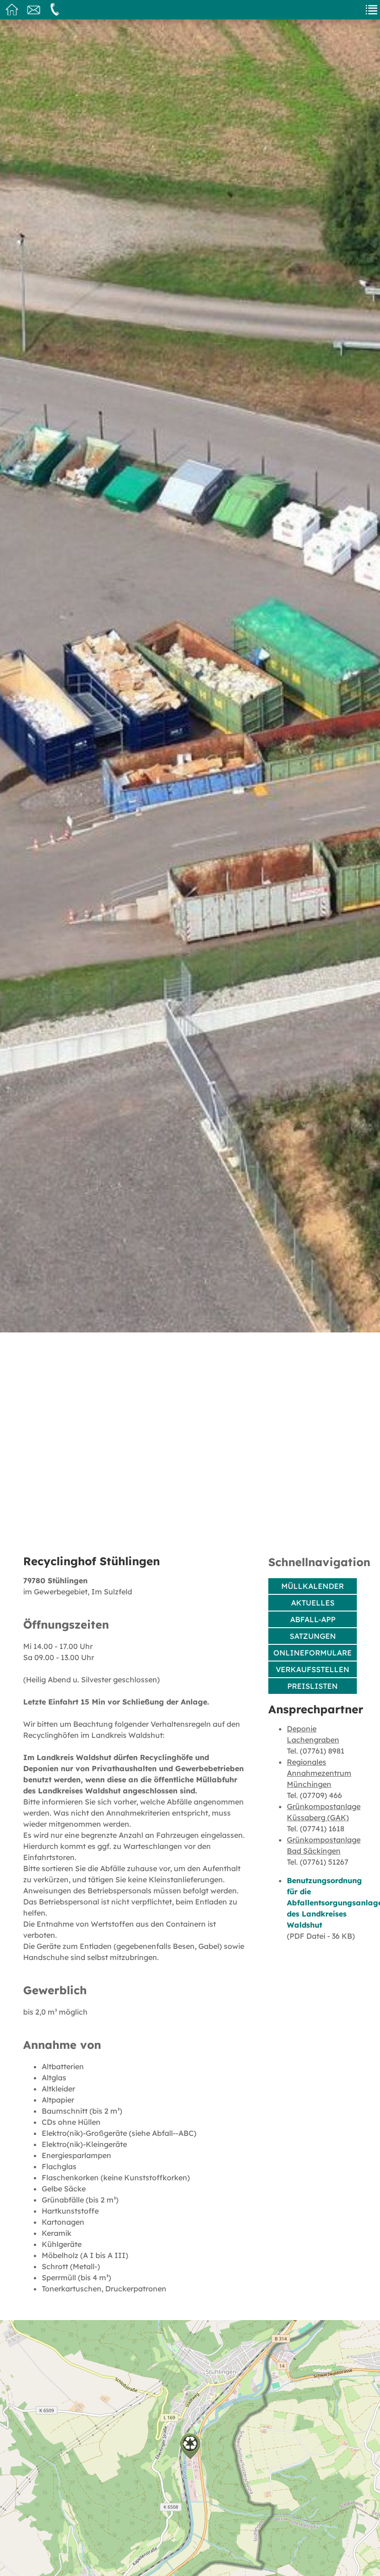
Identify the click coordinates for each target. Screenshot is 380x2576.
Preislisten (313, 1686)
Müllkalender (313, 1586)
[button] (190, 2446)
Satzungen (313, 1636)
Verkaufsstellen (313, 1669)
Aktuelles (313, 1603)
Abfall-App (313, 1619)
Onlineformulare (313, 1653)
